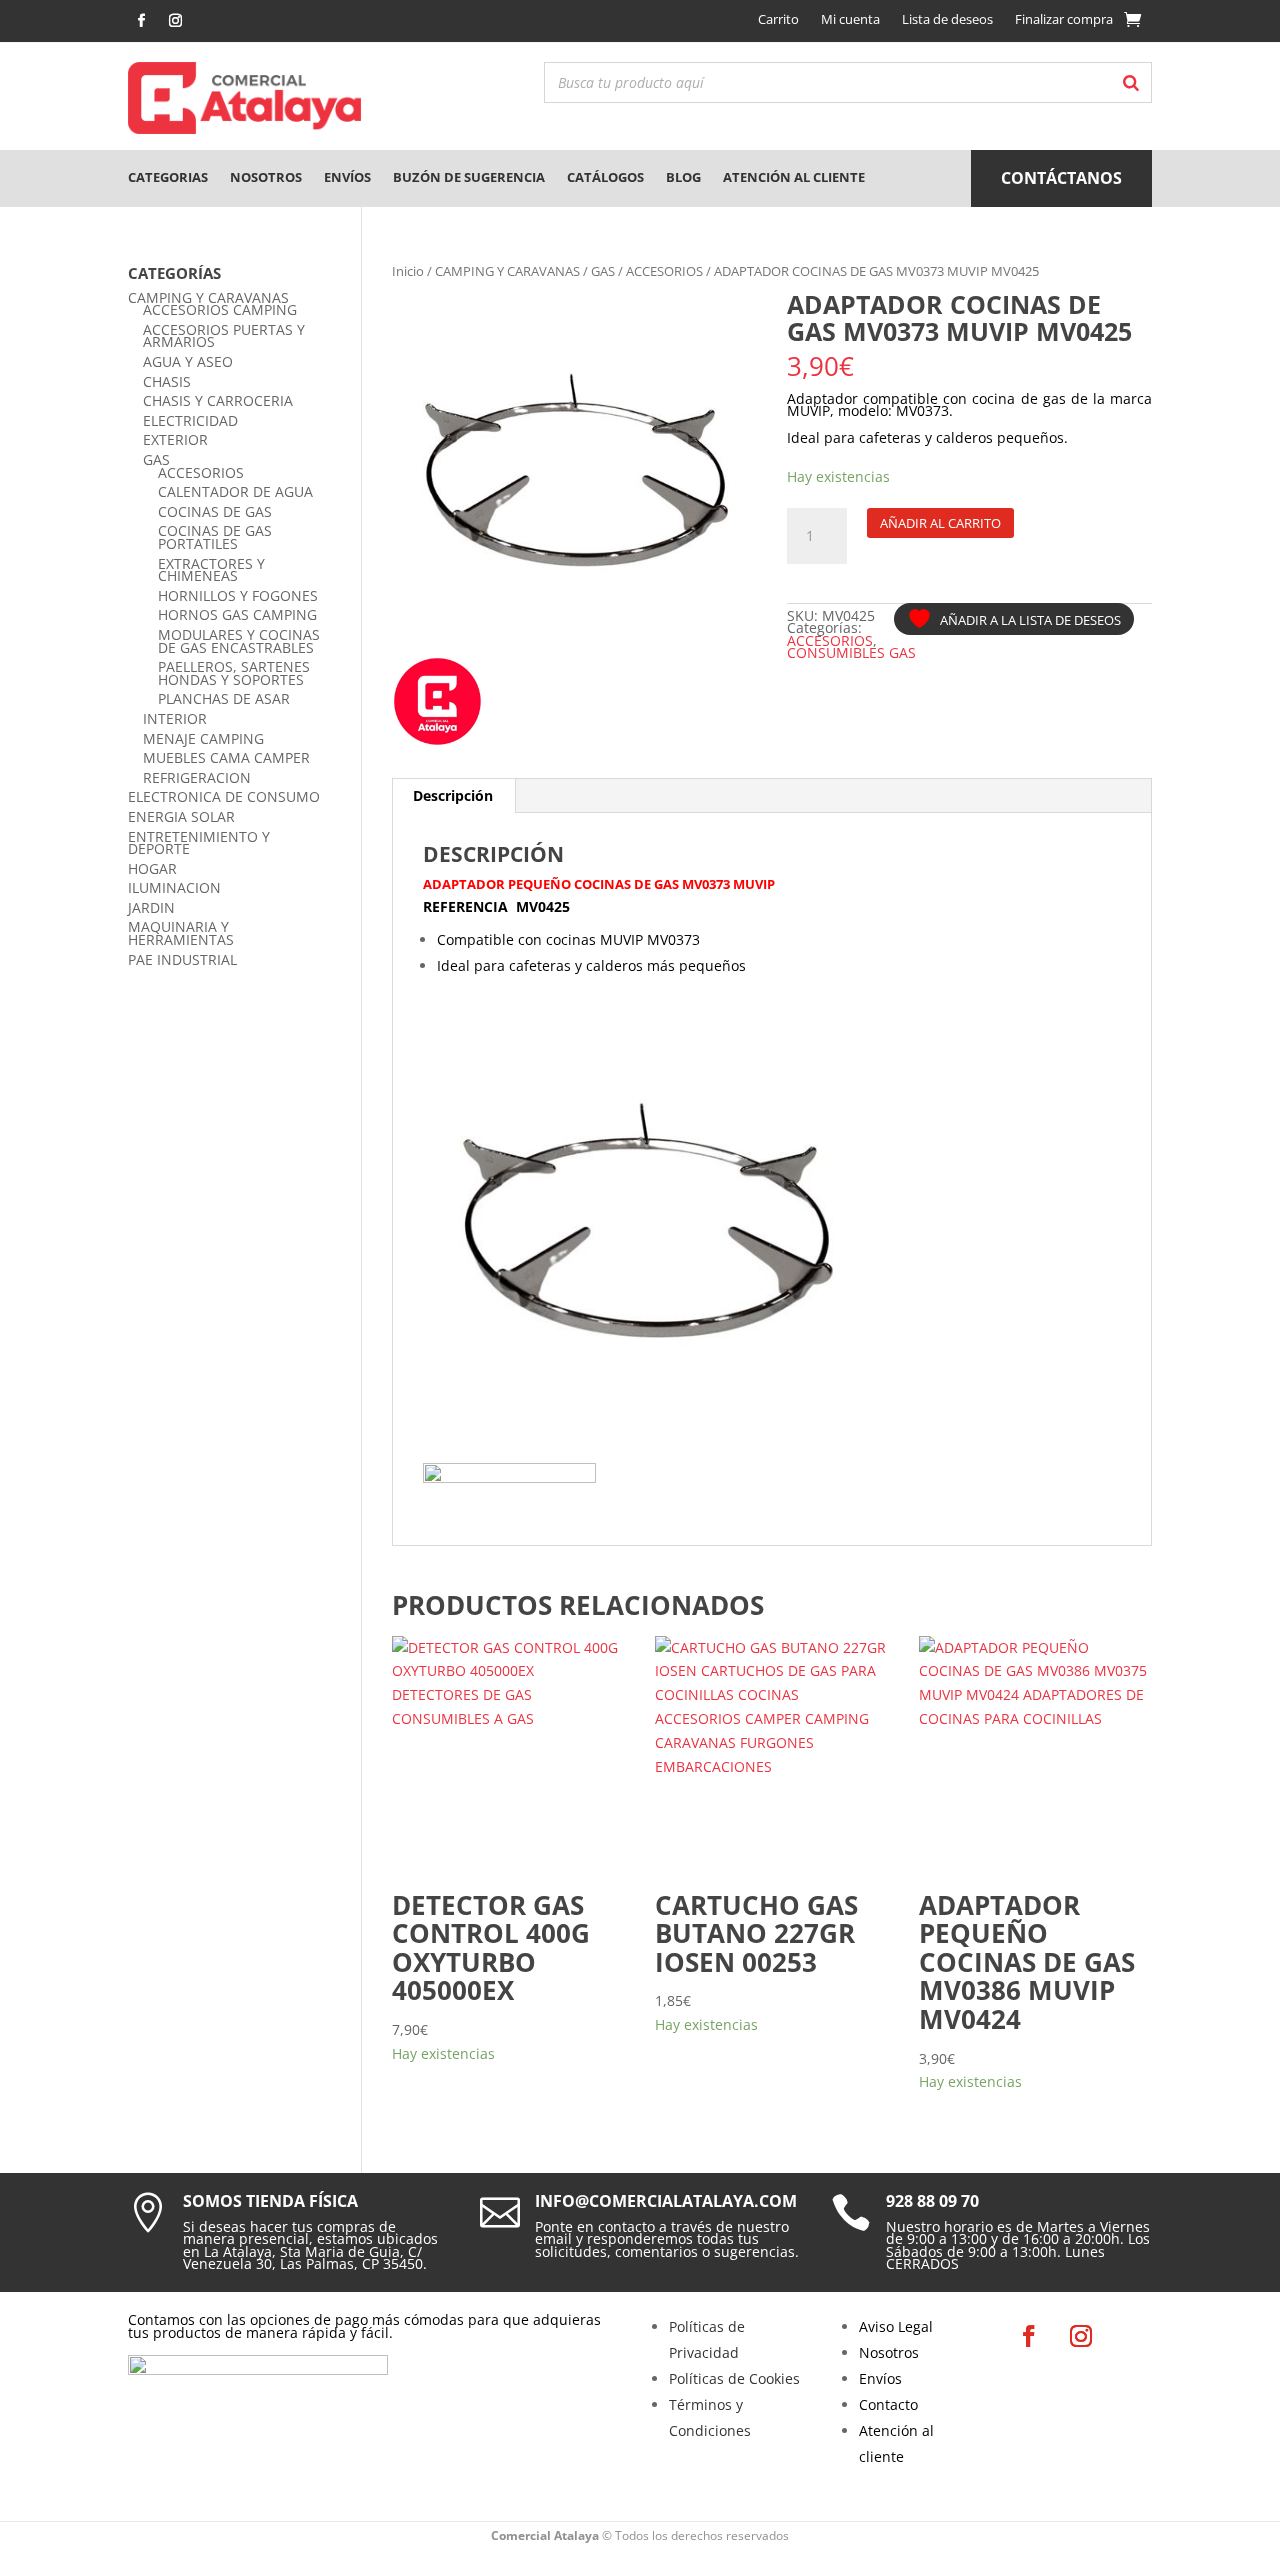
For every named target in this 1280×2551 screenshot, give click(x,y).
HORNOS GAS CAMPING (237, 614)
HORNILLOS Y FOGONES (238, 595)
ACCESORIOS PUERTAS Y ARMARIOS (224, 336)
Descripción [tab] (453, 795)
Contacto (888, 2404)
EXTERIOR (175, 439)
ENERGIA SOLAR (181, 816)
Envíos (347, 177)
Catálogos (605, 177)
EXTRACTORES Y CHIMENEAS (211, 570)
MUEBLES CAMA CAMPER (226, 757)
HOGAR (152, 868)
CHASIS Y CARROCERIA (218, 400)
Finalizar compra (1064, 19)
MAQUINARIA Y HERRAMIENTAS (181, 933)
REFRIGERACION (197, 777)
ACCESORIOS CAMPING (220, 309)
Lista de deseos (947, 19)
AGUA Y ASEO (188, 361)
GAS (603, 271)
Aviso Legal (896, 2326)
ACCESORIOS (664, 271)
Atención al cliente (794, 177)
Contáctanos (1061, 178)
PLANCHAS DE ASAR (224, 698)
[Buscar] (1131, 82)
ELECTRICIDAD (190, 420)
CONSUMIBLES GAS (851, 652)
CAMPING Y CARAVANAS (507, 271)
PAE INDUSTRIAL (182, 959)
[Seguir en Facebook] (141, 21)
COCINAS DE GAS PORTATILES (215, 537)
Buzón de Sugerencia (469, 177)
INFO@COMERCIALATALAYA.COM (666, 2201)
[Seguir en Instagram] (175, 21)
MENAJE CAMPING (203, 738)
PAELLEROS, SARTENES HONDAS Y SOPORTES (234, 673)
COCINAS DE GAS (215, 511)
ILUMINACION (174, 887)
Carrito (778, 19)
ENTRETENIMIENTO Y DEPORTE (199, 843)
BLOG (683, 177)
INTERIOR (175, 718)
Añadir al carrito (940, 523)
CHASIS (167, 381)
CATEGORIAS (168, 177)
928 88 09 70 (932, 2201)
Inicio (408, 271)
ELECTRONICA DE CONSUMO (224, 796)
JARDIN (151, 907)
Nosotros (266, 177)
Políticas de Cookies (734, 2378)
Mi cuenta (850, 19)
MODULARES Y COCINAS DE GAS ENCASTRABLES (239, 641)
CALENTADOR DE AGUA (235, 491)
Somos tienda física (270, 2201)
